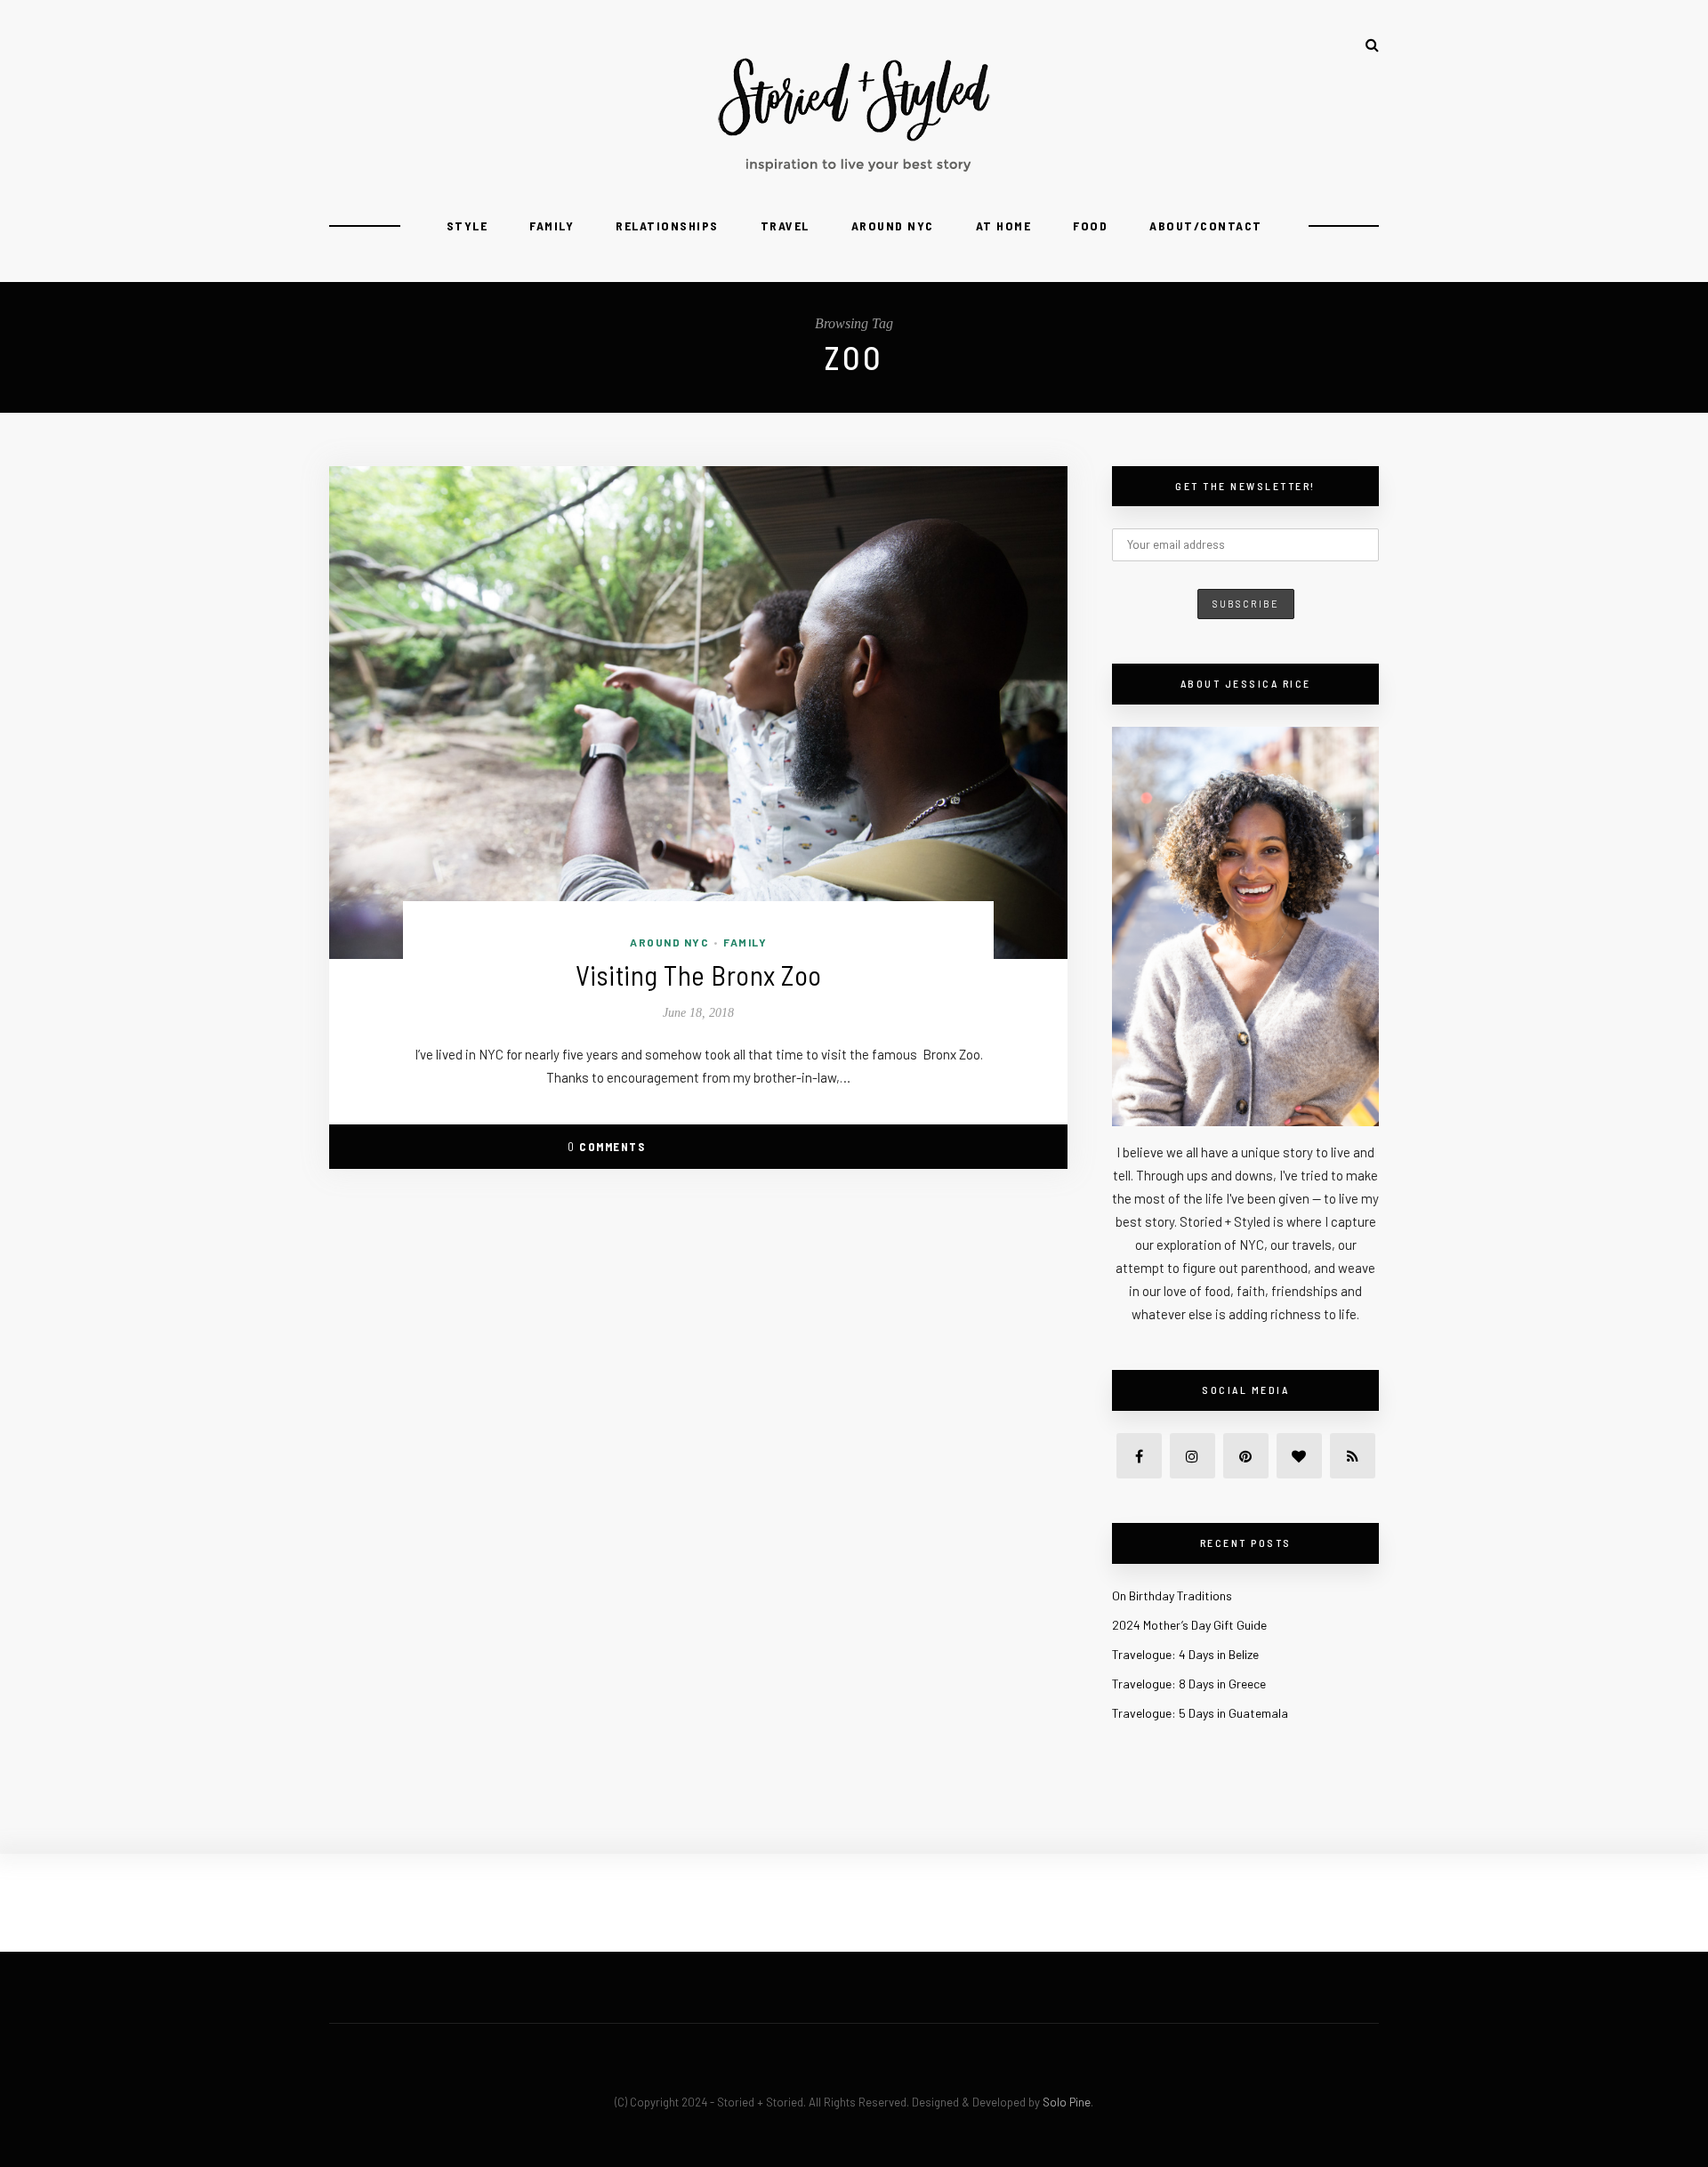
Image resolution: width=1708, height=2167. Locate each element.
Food (1090, 226)
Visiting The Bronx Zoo (699, 975)
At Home (1004, 226)
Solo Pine (1067, 2102)
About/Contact (1206, 226)
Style (467, 226)
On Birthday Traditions (1172, 1595)
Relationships (667, 226)
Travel (785, 226)
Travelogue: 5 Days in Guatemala (1200, 1713)
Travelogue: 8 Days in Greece (1189, 1684)
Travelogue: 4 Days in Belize (1185, 1654)
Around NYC (893, 226)
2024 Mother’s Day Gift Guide (1189, 1625)
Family (552, 226)
